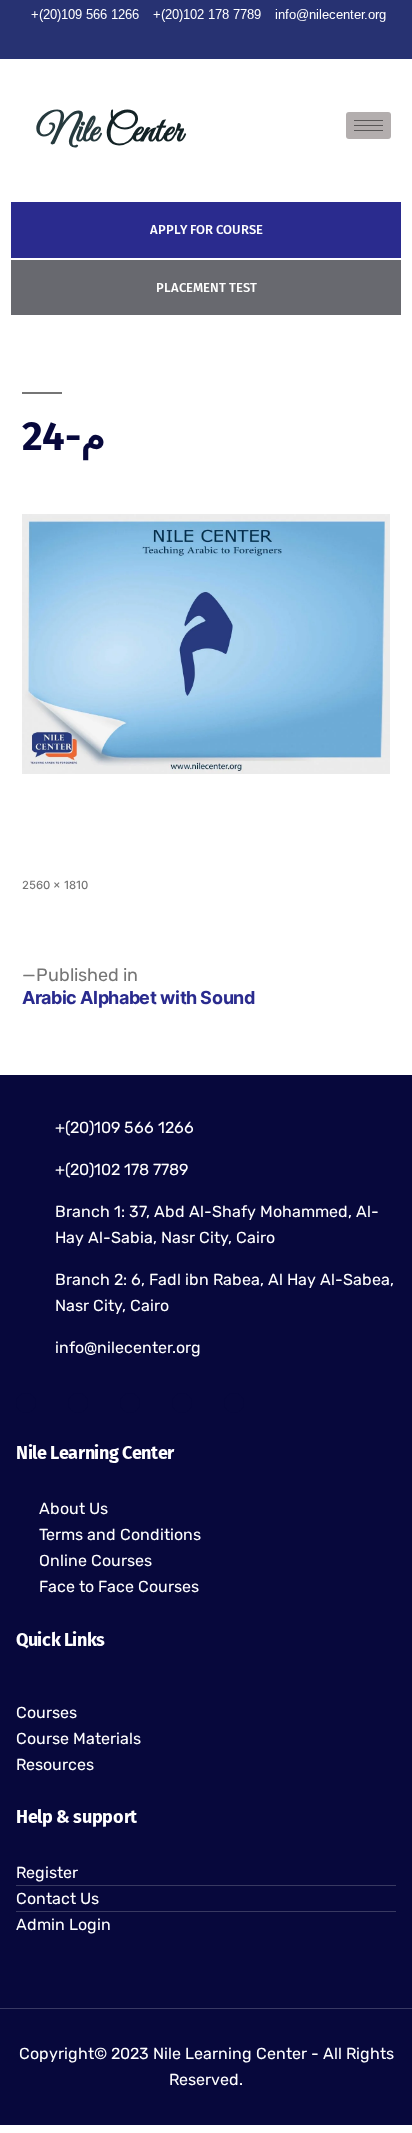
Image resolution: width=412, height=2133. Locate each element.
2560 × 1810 (55, 885)
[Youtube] (206, 40)
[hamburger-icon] (368, 125)
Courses (46, 1712)
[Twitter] (171, 40)
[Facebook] (136, 40)
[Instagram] (241, 40)
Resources (55, 1764)
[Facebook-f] (26, 1403)
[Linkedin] (276, 40)
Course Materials (78, 1738)
